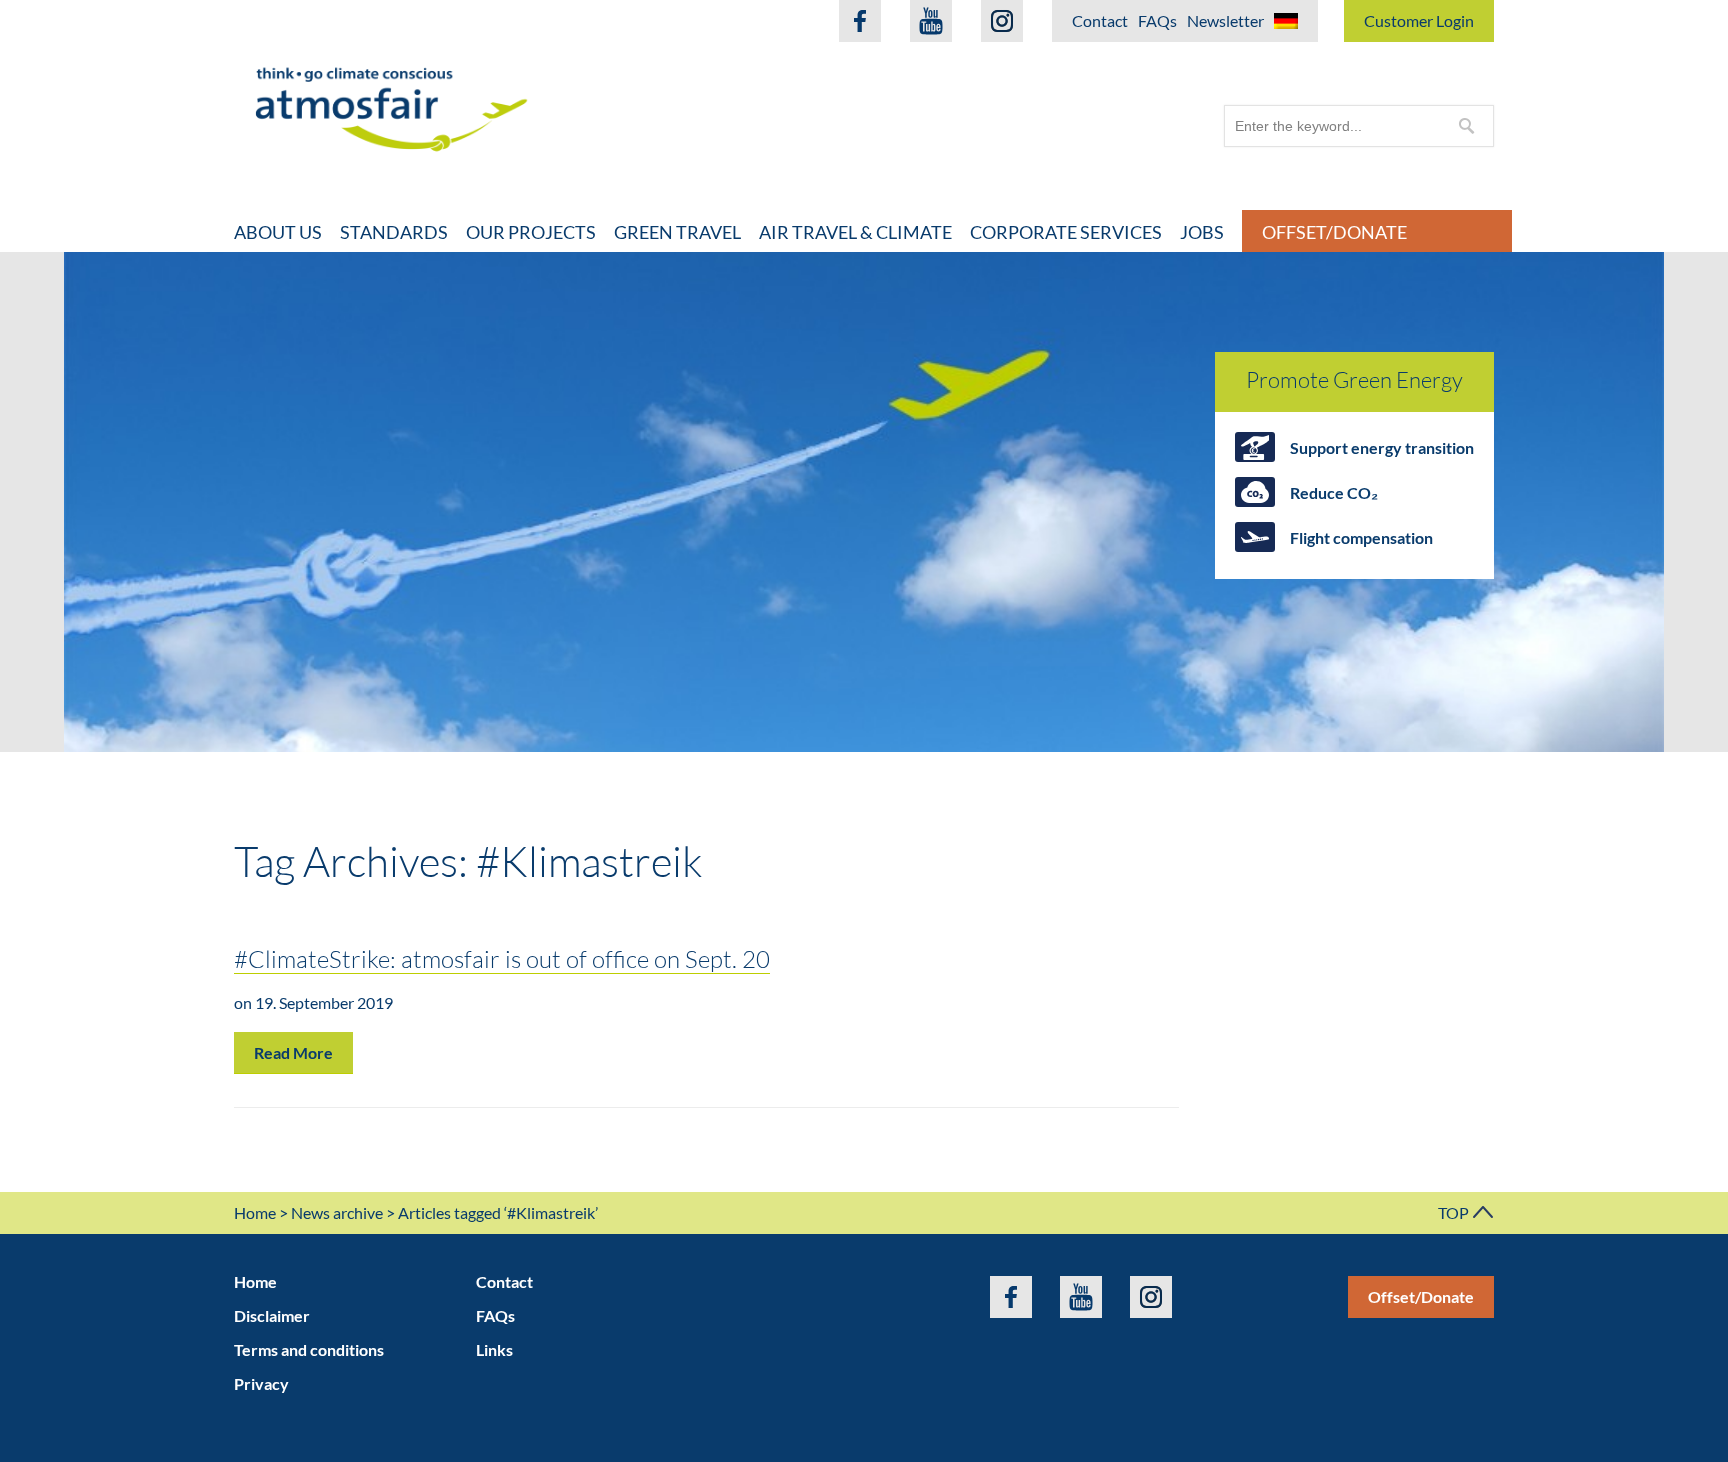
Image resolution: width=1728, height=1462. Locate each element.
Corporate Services (1066, 232)
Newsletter (1225, 20)
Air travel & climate (855, 232)
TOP (1455, 1212)
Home (255, 1212)
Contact (1100, 20)
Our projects (531, 232)
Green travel (677, 232)
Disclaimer (272, 1315)
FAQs (1157, 20)
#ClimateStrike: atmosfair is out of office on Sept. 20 (502, 958)
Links (494, 1349)
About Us (278, 232)
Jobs (1202, 232)
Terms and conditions (309, 1349)
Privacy (261, 1383)
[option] (864, 502)
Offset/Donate (1334, 232)
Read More (293, 1052)
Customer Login (1419, 20)
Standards (394, 232)
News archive (337, 1212)
